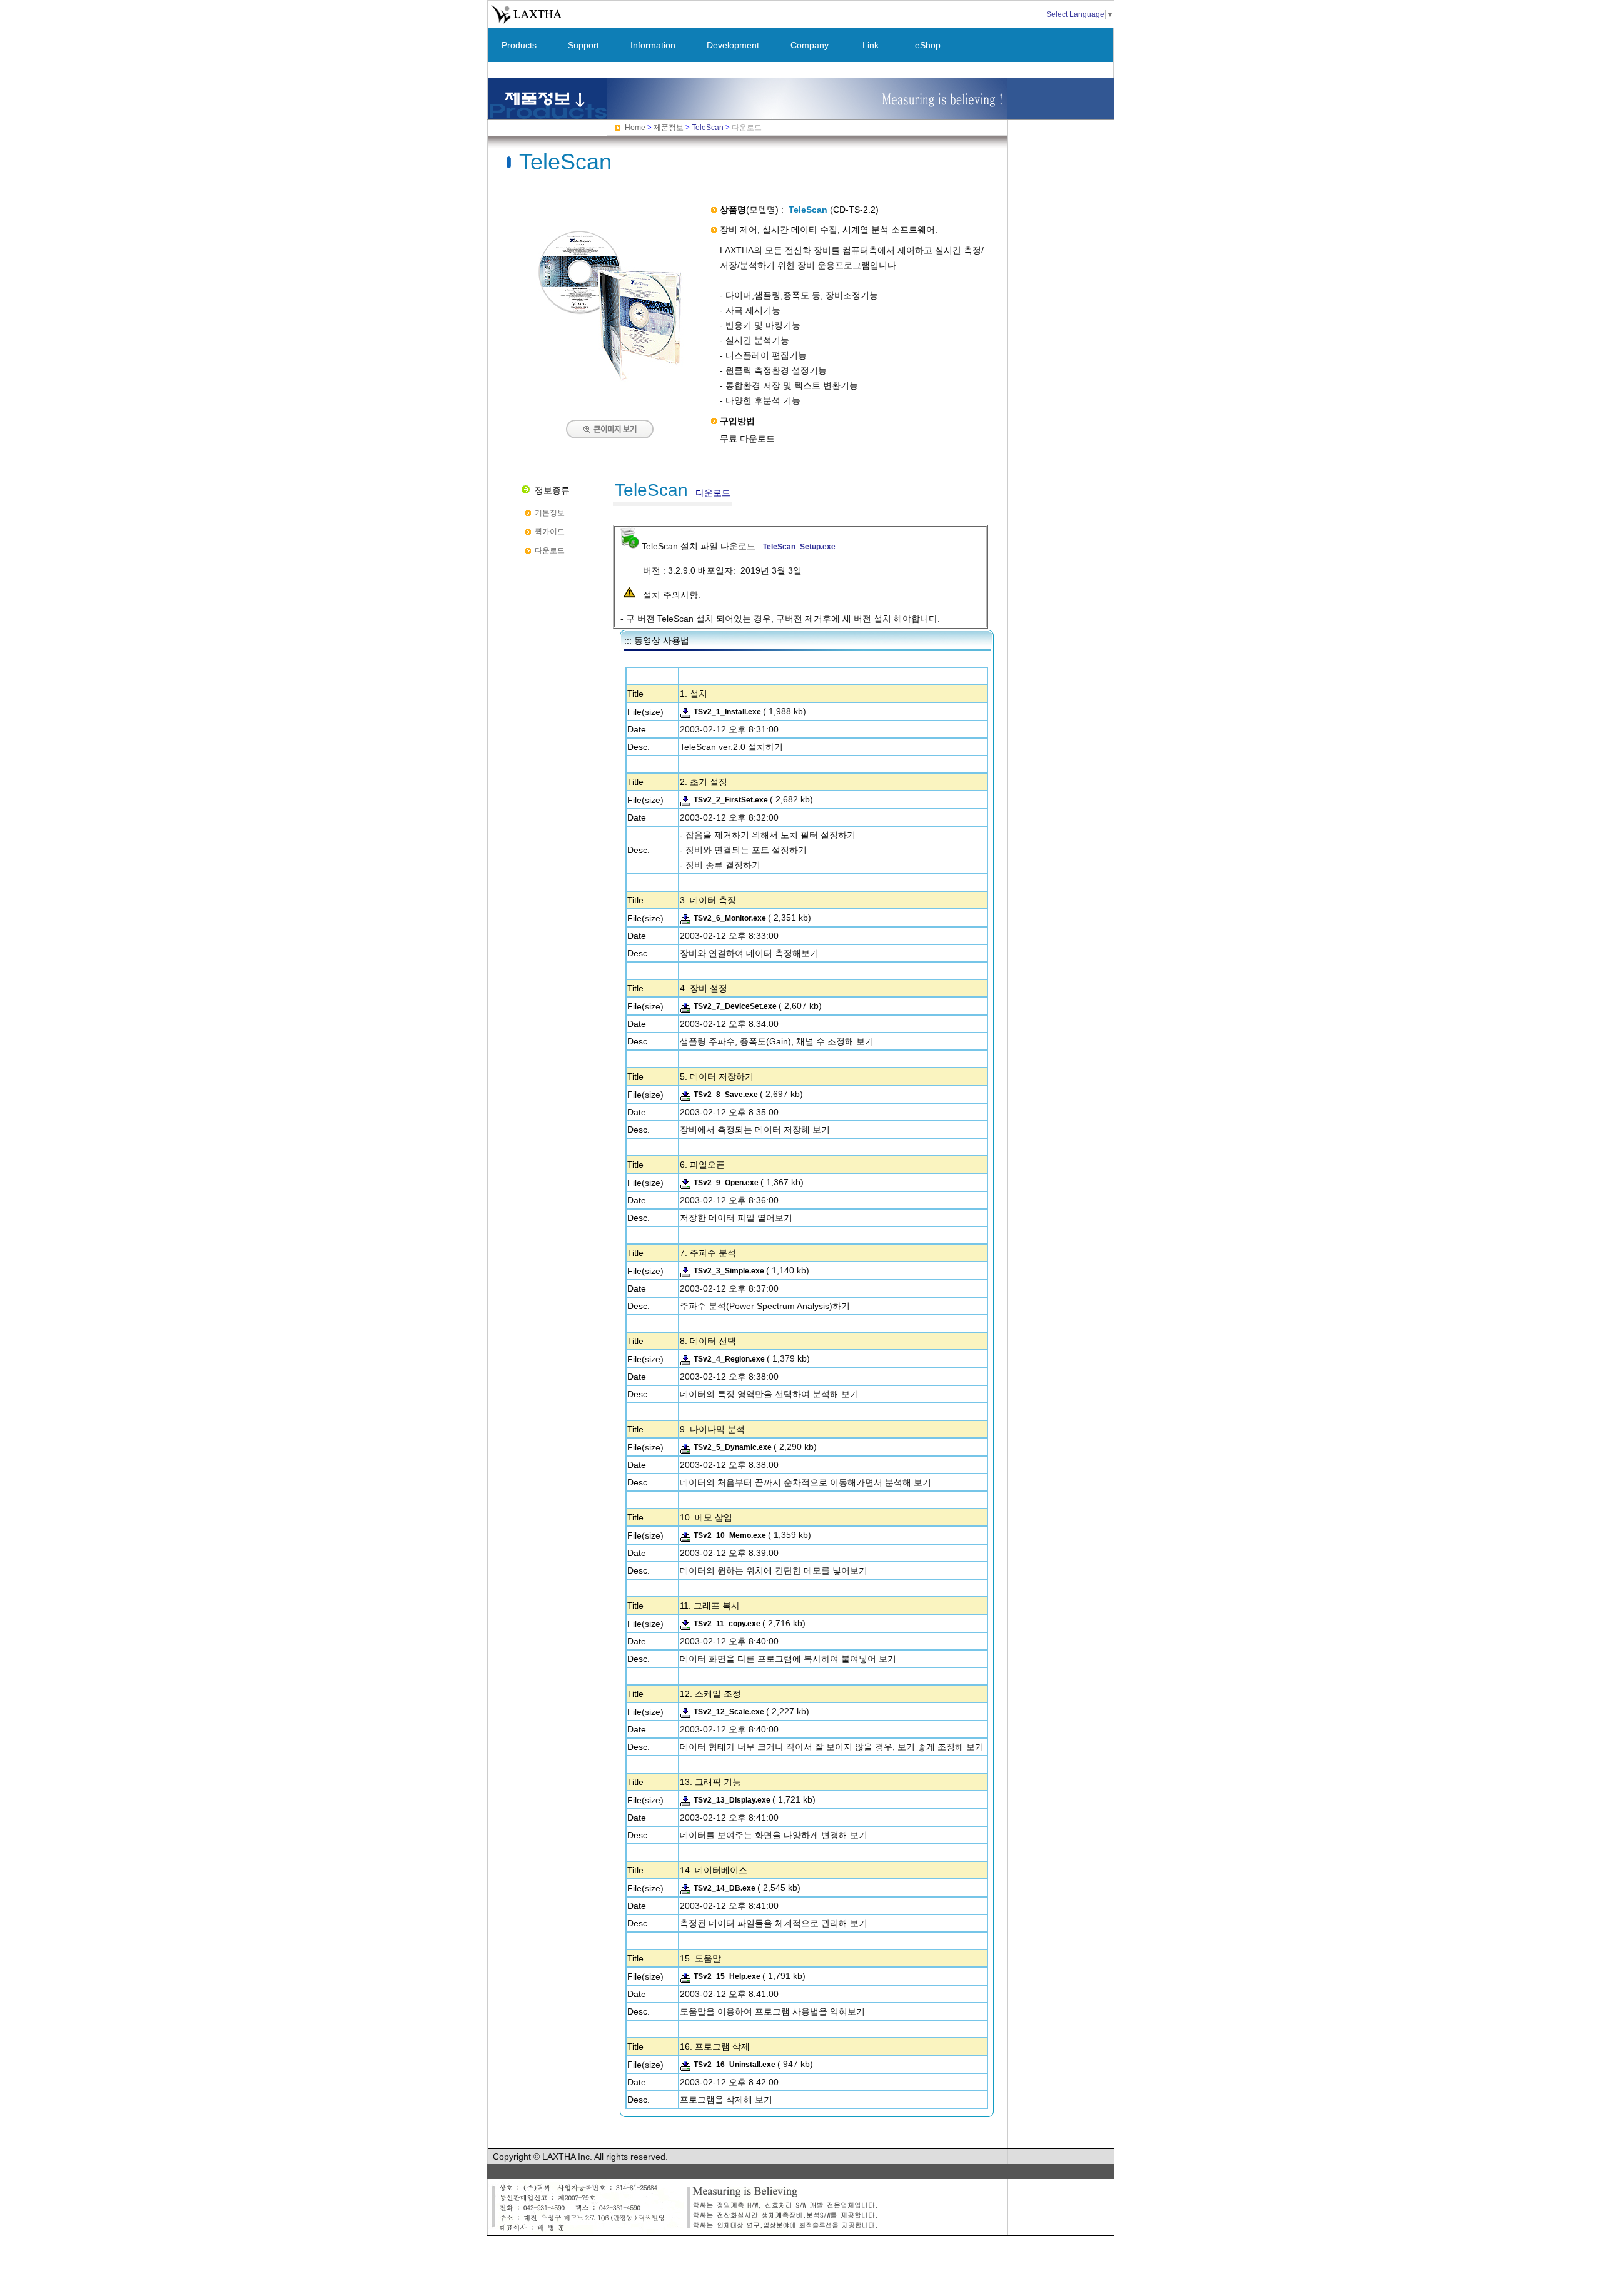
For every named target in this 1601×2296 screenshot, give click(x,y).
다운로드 (550, 550)
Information (653, 45)
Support (583, 45)
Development (733, 45)
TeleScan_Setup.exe (799, 547)
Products (519, 45)
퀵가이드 (550, 532)
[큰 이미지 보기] (610, 382)
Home (635, 128)
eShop (928, 45)
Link (871, 45)
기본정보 (550, 513)
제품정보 (669, 128)
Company (810, 45)
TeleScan (708, 128)
